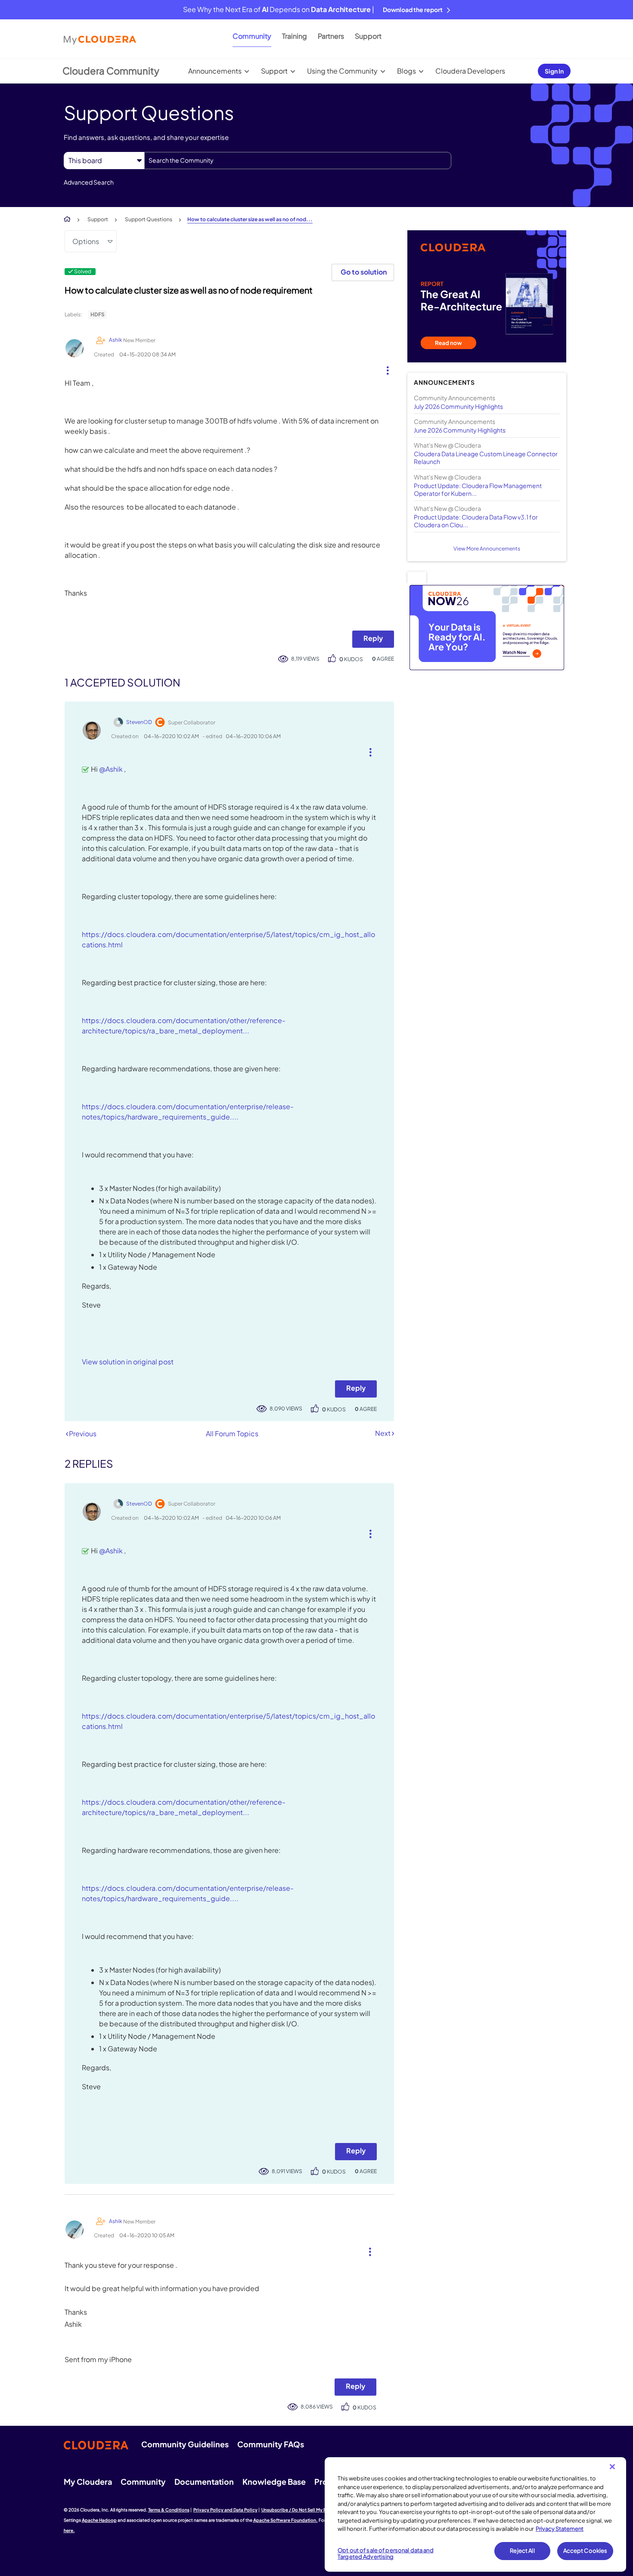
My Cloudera (88, 2482)
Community (252, 36)
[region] (475, 2514)
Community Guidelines (185, 2444)
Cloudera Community (111, 71)
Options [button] (86, 241)
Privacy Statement (560, 2529)
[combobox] (298, 161)
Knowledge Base (274, 2482)
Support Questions (149, 219)
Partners (331, 36)
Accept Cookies (585, 2551)
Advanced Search (89, 182)
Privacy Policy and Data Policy (225, 2510)
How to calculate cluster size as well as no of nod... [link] (250, 219)
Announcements (215, 71)
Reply (373, 638)
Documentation (204, 2482)
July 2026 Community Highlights (458, 406)
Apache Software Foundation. (285, 2520)
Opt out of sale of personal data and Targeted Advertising (386, 2554)
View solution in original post (128, 1362)
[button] (384, 368)
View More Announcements (487, 549)
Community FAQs (271, 2444)
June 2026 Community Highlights (460, 430)
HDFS (98, 314)
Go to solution (364, 272)
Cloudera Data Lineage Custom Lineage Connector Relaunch (486, 458)
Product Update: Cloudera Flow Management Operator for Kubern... (478, 489)
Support (368, 36)
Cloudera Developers (470, 71)
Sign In (554, 71)
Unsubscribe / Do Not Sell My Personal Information (315, 2510)
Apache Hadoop (99, 2520)
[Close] (612, 2467)
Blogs (406, 71)
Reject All (522, 2551)
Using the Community (342, 71)
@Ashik (111, 769)
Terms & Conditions (169, 2510)
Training (295, 36)
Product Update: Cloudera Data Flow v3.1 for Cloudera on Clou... (476, 521)
